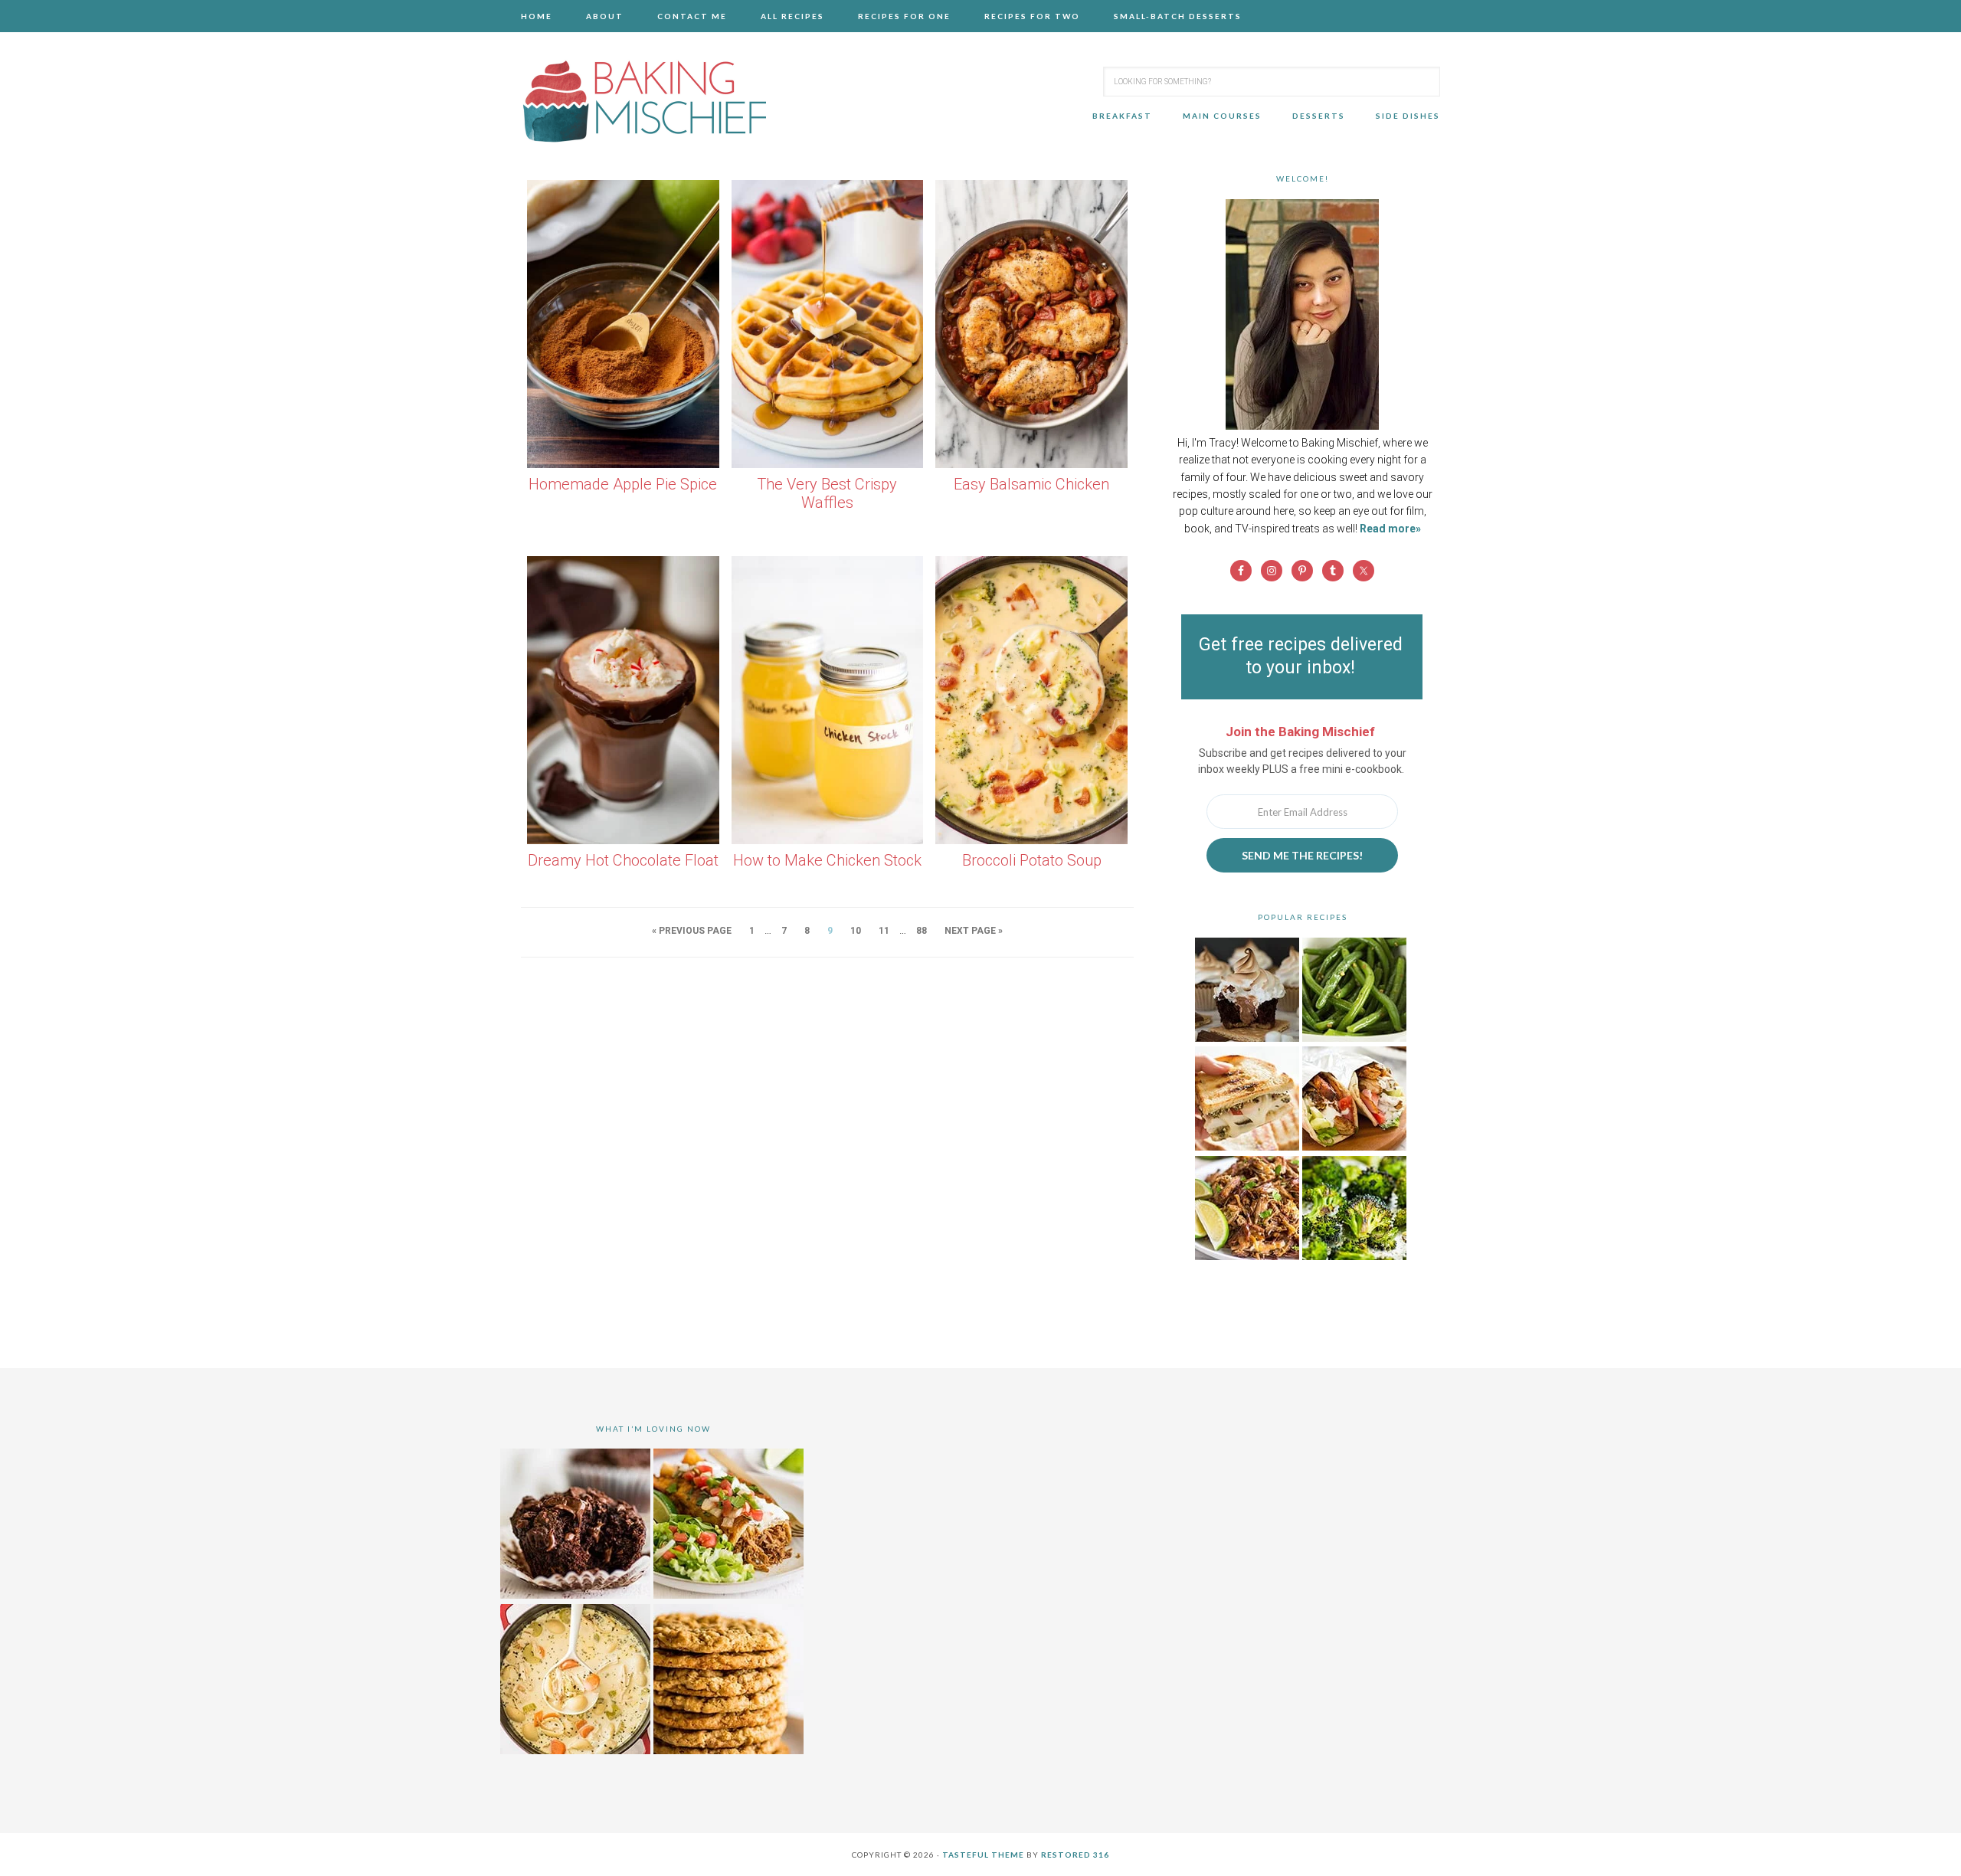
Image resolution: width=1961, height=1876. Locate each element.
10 (856, 931)
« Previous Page (692, 931)
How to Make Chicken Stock (827, 860)
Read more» (1390, 529)
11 (884, 931)
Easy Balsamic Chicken (1031, 484)
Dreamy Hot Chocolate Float (623, 860)
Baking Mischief (643, 101)
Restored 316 (1075, 1855)
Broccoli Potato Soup (1032, 860)
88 (922, 931)
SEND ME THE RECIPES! (1302, 855)
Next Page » (974, 931)
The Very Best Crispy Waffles (827, 494)
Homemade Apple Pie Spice (623, 484)
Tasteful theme (983, 1855)
